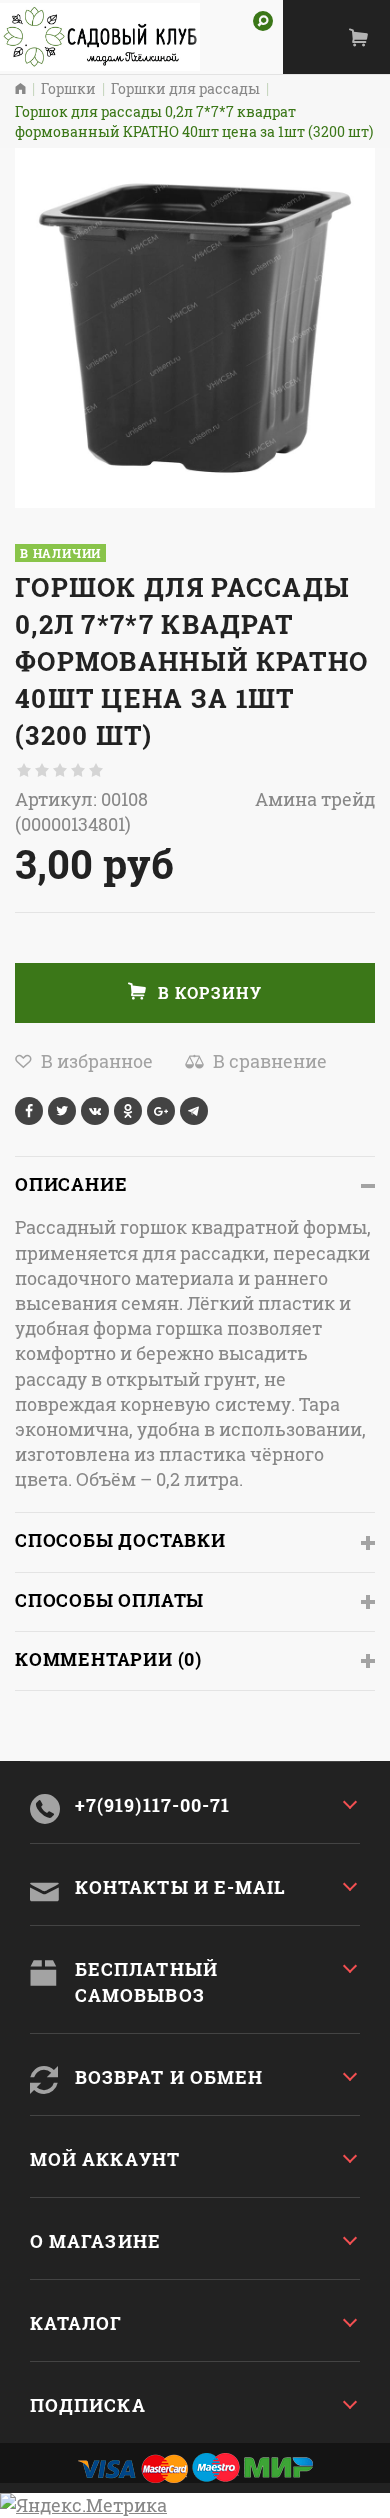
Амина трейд (315, 799)
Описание (71, 1184)
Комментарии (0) (108, 1659)
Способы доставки (120, 1540)
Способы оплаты (109, 1600)
